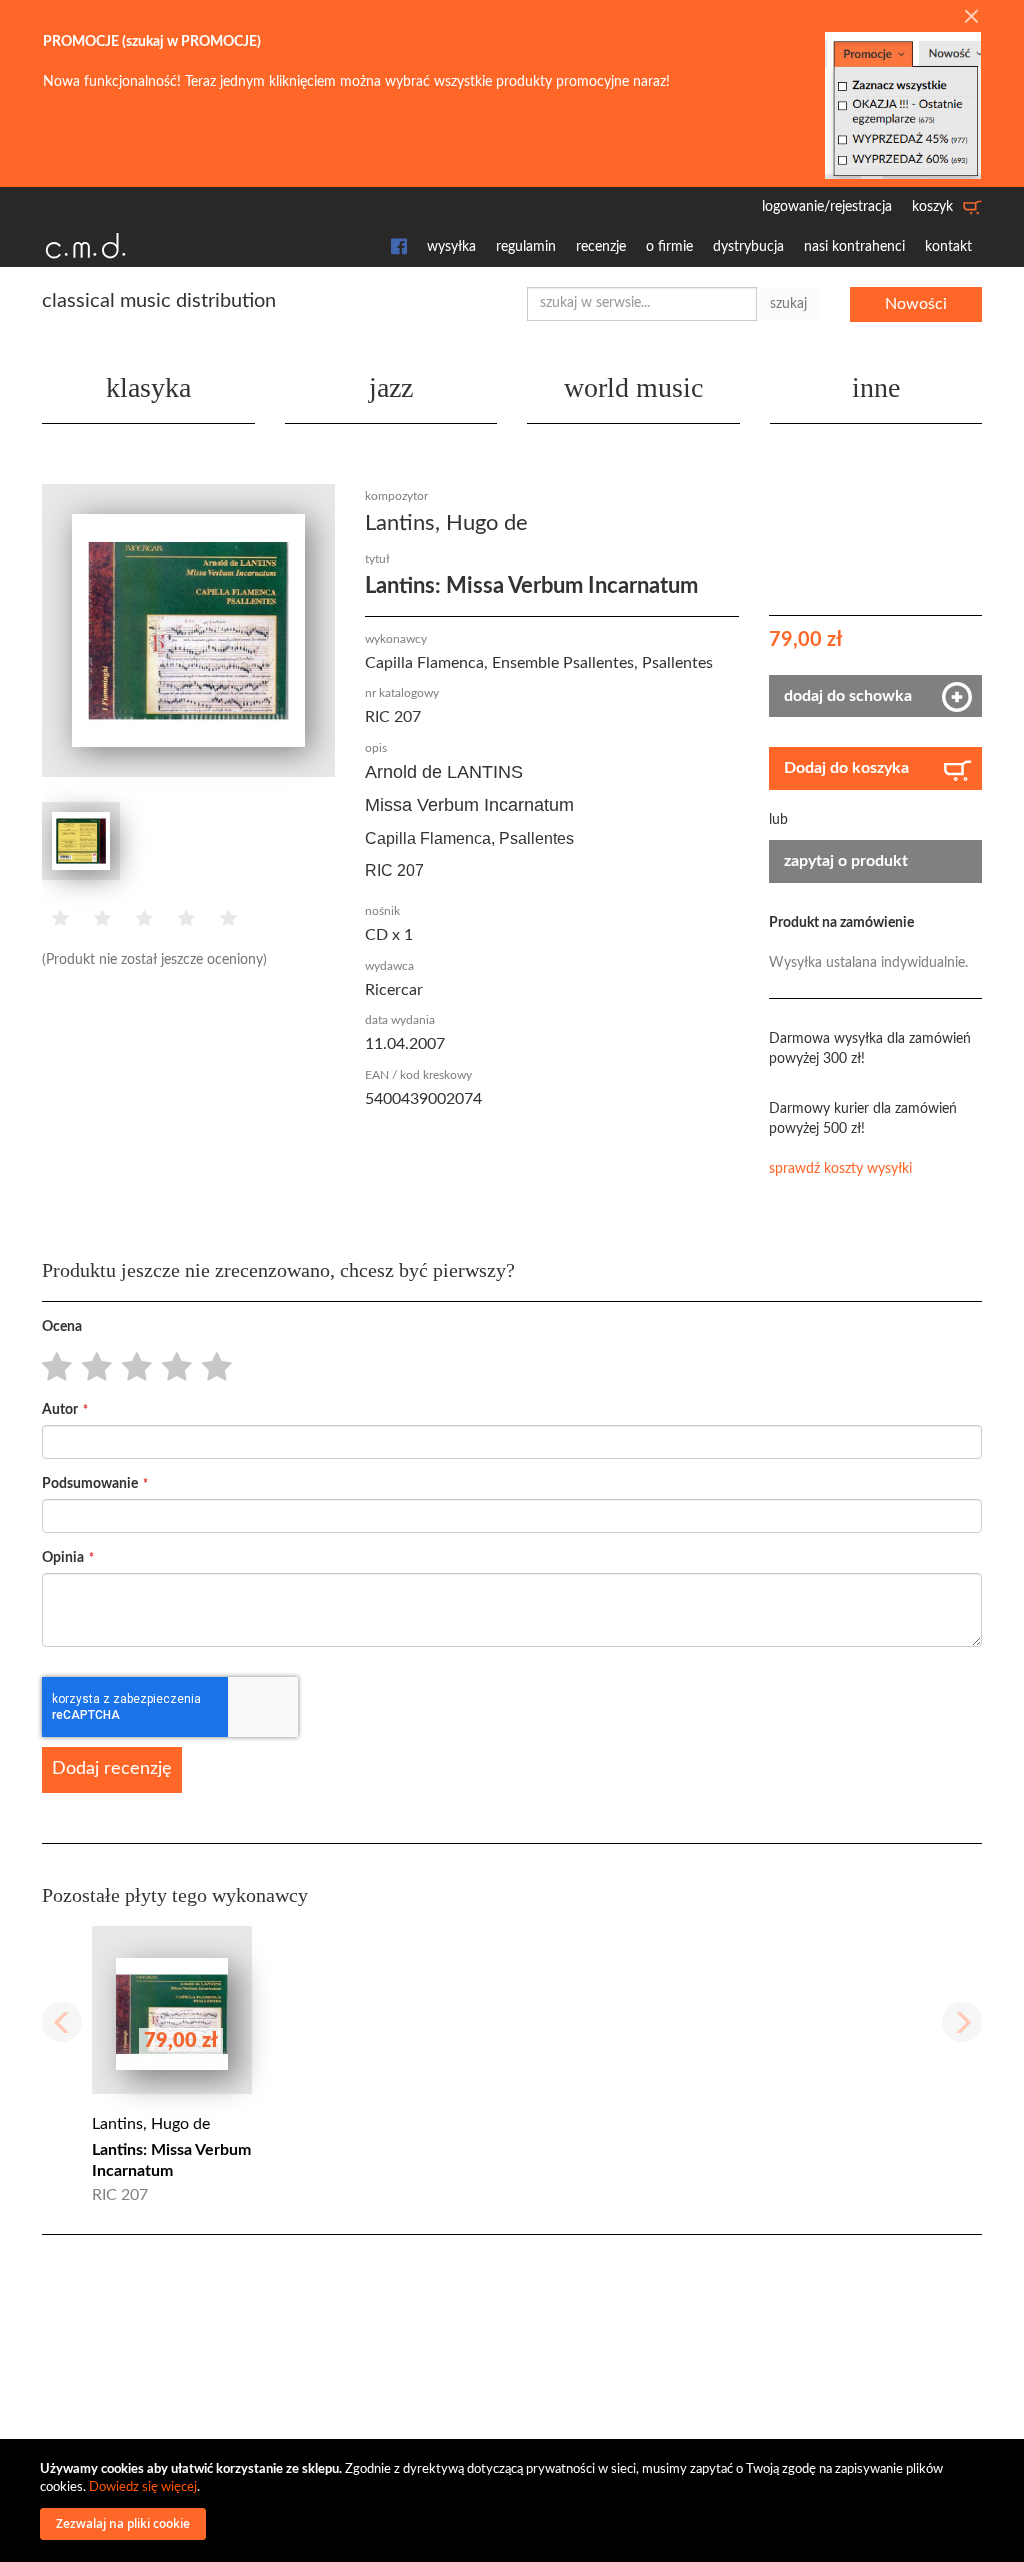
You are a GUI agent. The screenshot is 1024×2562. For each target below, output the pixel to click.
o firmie (669, 247)
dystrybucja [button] (748, 247)
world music (633, 387)
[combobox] (642, 304)
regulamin (526, 247)
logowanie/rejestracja (827, 207)
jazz (391, 387)
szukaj (788, 304)
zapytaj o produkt (846, 861)
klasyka (148, 387)
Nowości (916, 304)
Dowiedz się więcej (143, 2487)
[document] (515, 2500)
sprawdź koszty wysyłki (840, 1169)
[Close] (971, 18)
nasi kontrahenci (854, 247)
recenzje (601, 247)
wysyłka (451, 247)
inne (876, 387)
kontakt (948, 247)
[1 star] (51, 1368)
